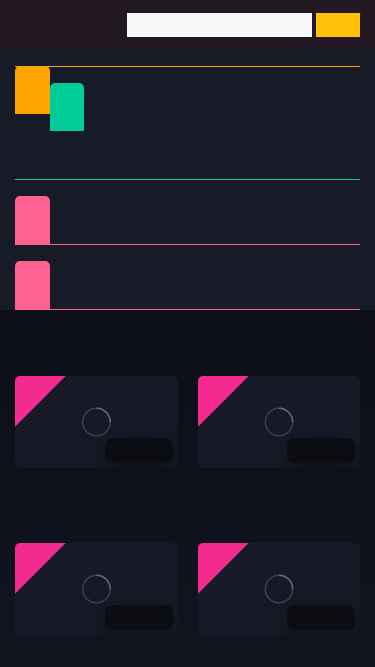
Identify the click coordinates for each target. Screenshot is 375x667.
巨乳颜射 (322, 296)
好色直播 (226, 489)
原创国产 (52, 166)
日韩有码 (131, 142)
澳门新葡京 (50, 489)
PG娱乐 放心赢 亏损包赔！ (282, 656)
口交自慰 (165, 207)
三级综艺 (244, 231)
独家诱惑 (87, 296)
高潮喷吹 (244, 296)
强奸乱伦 (244, 207)
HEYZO (322, 272)
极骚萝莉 (244, 272)
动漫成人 (322, 231)
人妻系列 (165, 272)
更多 (326, 341)
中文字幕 (288, 142)
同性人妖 (87, 231)
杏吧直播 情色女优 (73, 656)
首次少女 (165, 296)
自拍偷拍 (209, 142)
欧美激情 (209, 166)
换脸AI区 (165, 231)
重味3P (87, 272)
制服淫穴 (87, 207)
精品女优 (322, 207)
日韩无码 (131, 166)
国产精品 (52, 142)
